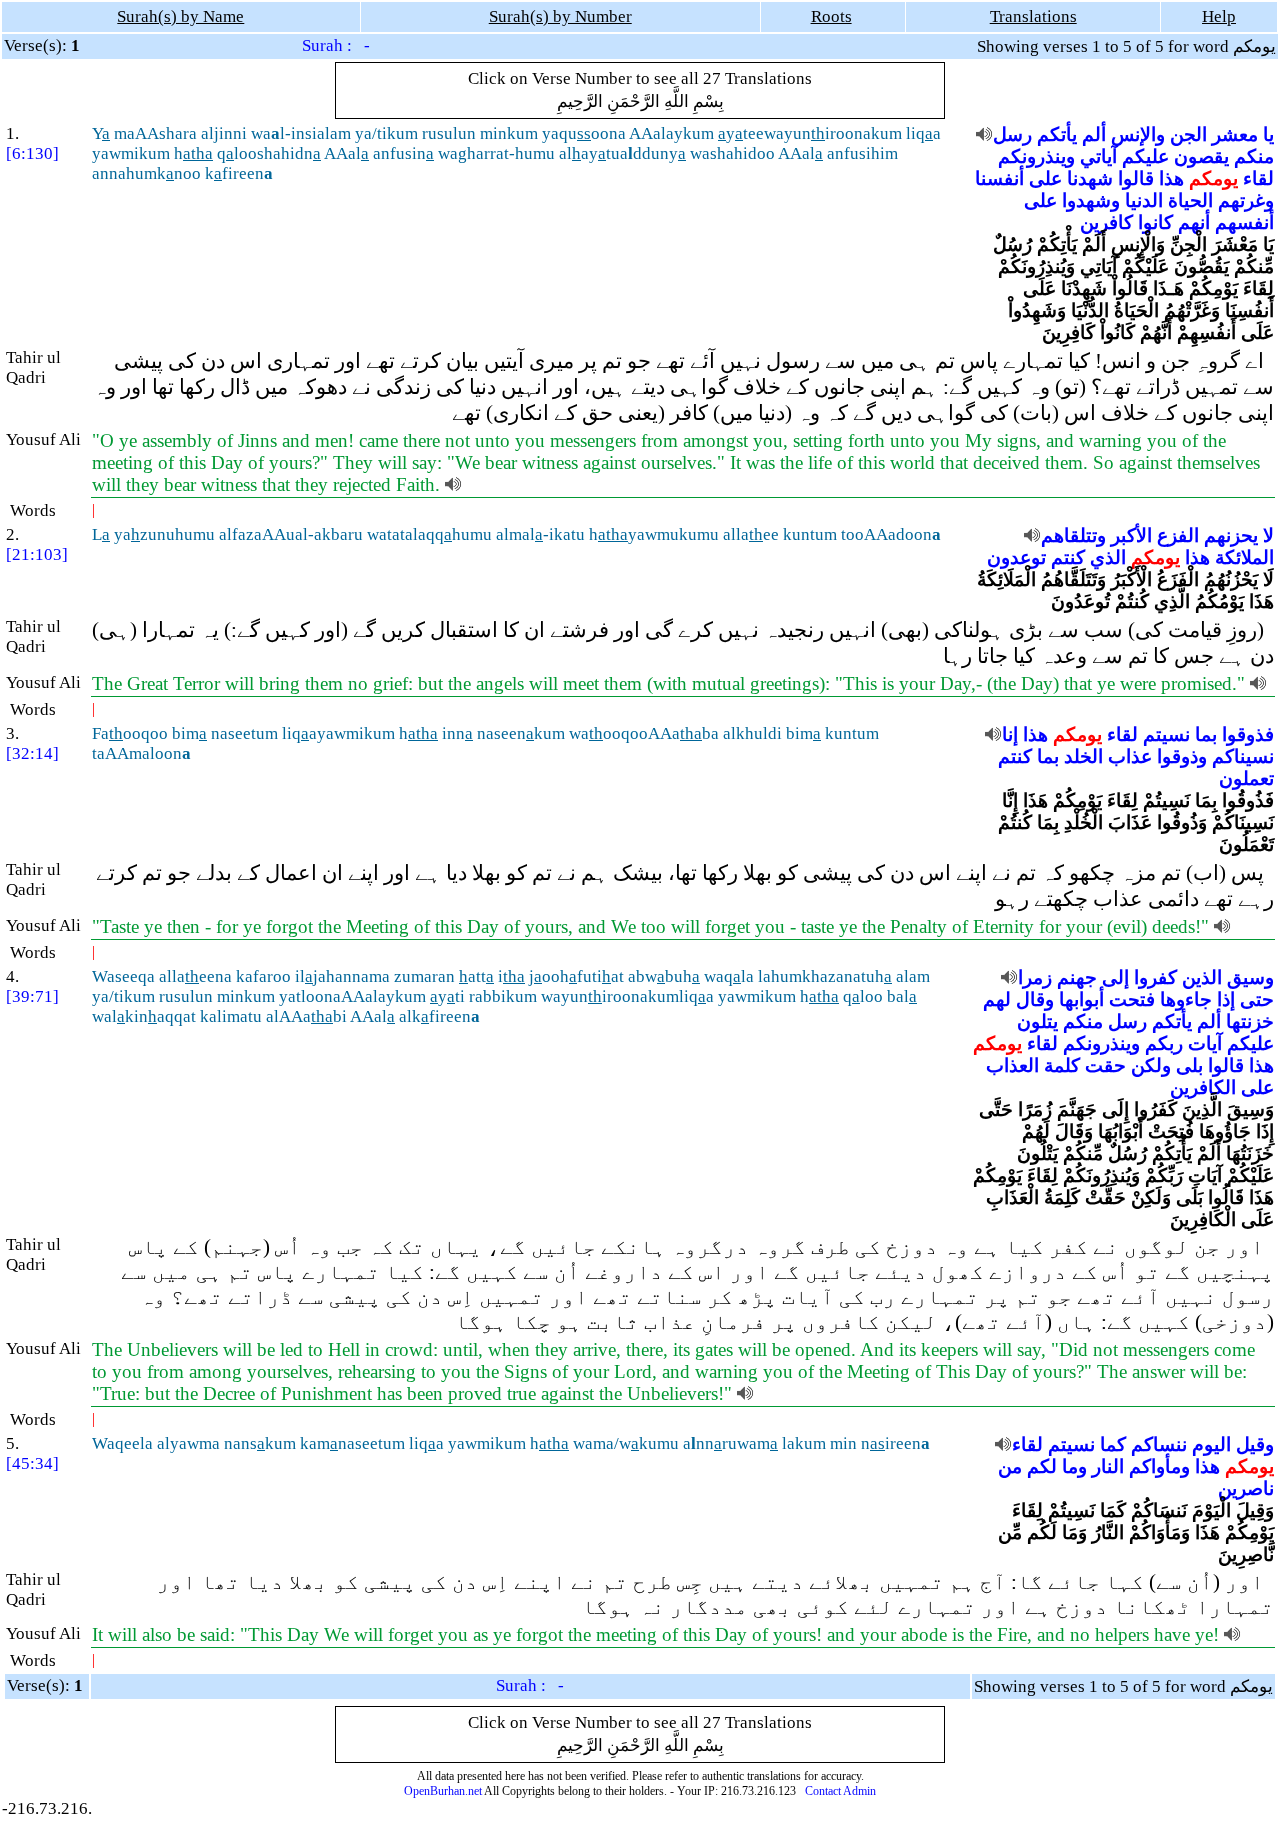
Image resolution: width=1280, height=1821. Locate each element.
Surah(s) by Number (560, 16)
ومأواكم (1159, 1466)
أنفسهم (1244, 222)
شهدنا (1090, 178)
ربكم (1164, 1043)
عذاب (1130, 756)
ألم (1094, 134)
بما (1206, 734)
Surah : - (336, 45)
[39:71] (32, 996)
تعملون (1246, 778)
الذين (1202, 977)
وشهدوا (1091, 200)
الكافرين (1203, 1087)
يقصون (1201, 156)
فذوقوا (1248, 734)
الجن (1188, 134)
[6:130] (32, 153)
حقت (1105, 1065)
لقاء (1258, 178)
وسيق (1250, 977)
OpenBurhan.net (443, 1791)
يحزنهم (1231, 535)
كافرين (1106, 222)
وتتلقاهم (1073, 535)
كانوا (1155, 222)
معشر (1235, 134)
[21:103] (37, 554)
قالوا (1136, 178)
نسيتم (1166, 734)
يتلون (1037, 1021)
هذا (1171, 178)
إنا (1010, 734)
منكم (1254, 156)
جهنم (1077, 977)
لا (1268, 535)
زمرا (1035, 977)
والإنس (1138, 134)
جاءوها (1186, 999)
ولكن (1151, 1065)
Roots (831, 16)
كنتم (1068, 557)
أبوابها (1081, 999)
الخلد (1083, 756)
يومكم (1213, 178)
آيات (1205, 1043)
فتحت (1132, 999)
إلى (1115, 977)
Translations (1033, 16)
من (1010, 1466)
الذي (1108, 557)
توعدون (1016, 557)
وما (1074, 1466)
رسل (1012, 134)
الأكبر (1131, 535)
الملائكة (1244, 557)
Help (1219, 16)
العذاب (1012, 1065)
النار (1108, 1466)
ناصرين (1246, 1488)
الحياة (1190, 200)
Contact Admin (840, 1791)
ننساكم (1159, 1444)
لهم (997, 999)
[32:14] (32, 753)
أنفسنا (999, 178)
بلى (1189, 1065)
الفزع (1178, 535)
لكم (1042, 1466)
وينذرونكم (1036, 156)
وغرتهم (1246, 200)
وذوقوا (1182, 756)
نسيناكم (1243, 756)
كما (1113, 1444)
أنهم (1194, 222)
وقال (1035, 999)
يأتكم (1057, 134)
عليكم (1145, 156)
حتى (1257, 999)
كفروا (1155, 977)
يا (1268, 134)
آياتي (1098, 156)
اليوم (1211, 1444)
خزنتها (1250, 1021)
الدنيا (1144, 200)
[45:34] (32, 1463)
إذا (1226, 999)
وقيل (1255, 1444)
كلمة (1062, 1065)
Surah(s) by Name (180, 16)
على (1045, 178)
